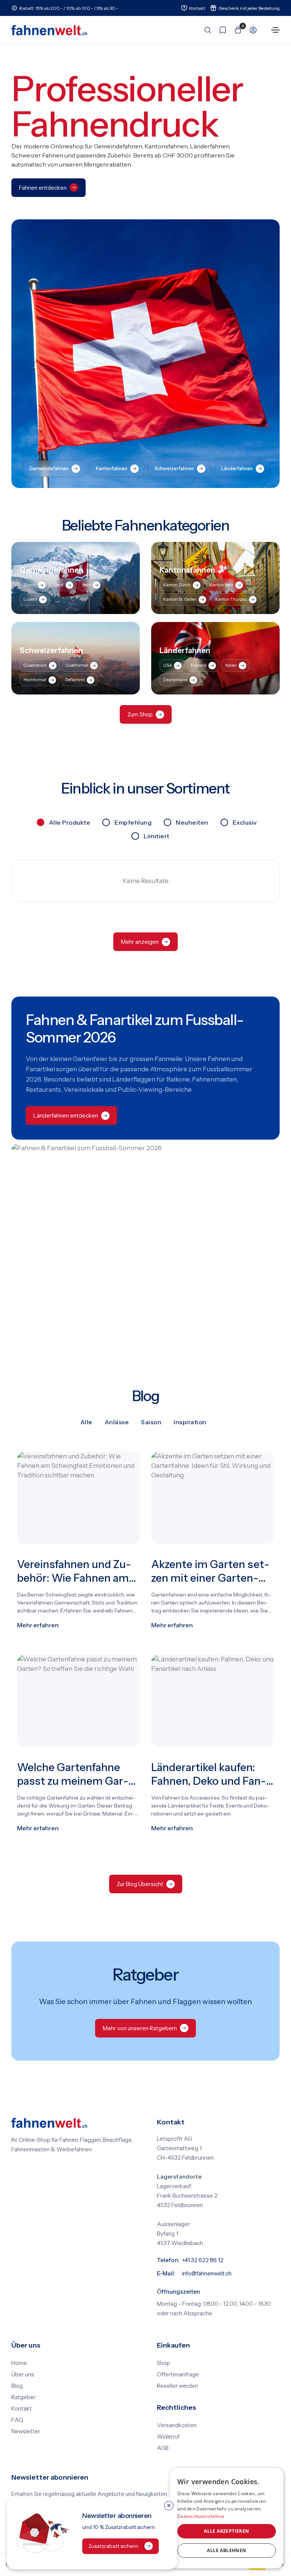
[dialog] (227, 2518)
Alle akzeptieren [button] (226, 2531)
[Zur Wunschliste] (221, 30)
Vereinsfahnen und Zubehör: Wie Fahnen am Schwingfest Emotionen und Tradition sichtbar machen (77, 1571)
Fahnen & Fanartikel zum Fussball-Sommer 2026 (135, 1029)
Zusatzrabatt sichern (113, 2546)
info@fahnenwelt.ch (207, 2274)
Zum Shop (140, 714)
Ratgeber (23, 2397)
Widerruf (168, 2437)
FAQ (17, 2420)
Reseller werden (178, 2386)
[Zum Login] (251, 30)
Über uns (23, 2374)
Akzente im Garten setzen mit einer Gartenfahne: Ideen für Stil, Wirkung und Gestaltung (210, 1571)
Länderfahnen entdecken (66, 1116)
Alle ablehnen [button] (226, 2550)
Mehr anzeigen (140, 942)
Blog (17, 2386)
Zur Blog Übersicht (140, 1884)
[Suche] (205, 30)
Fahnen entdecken (43, 188)
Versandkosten (177, 2425)
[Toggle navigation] (275, 30)
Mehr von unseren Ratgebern (140, 2028)
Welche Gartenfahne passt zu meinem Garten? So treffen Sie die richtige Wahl (73, 1775)
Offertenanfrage (178, 2374)
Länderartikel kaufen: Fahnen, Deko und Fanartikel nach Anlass (209, 1775)
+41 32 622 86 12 (203, 2260)
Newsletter (26, 2431)
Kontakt (22, 2409)
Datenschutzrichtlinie (201, 2516)
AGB (163, 2448)
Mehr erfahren (38, 1625)
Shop (163, 2363)
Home (19, 2363)
